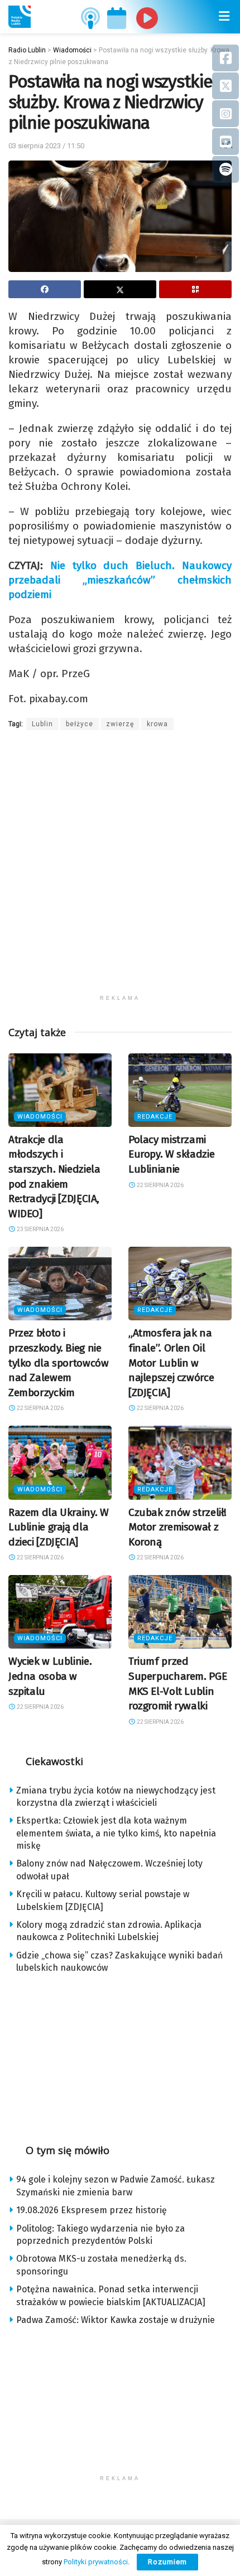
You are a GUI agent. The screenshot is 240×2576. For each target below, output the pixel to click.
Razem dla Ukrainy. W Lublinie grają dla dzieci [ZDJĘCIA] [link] (58, 1527)
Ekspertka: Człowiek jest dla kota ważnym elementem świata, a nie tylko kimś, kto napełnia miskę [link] (116, 1833)
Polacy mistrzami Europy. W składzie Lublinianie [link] (171, 1154)
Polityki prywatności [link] (96, 2562)
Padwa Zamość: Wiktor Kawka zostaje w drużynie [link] (116, 2320)
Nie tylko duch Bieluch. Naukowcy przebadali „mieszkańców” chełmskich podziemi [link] (120, 580)
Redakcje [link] (155, 1117)
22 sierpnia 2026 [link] (160, 1185)
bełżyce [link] (80, 724)
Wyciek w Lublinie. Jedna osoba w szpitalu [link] (50, 1676)
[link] (20, 17)
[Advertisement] (120, 869)
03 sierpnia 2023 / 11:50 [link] (46, 146)
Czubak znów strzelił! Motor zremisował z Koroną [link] (177, 1527)
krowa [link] (157, 724)
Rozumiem (167, 2562)
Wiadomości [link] (40, 1117)
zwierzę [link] (120, 724)
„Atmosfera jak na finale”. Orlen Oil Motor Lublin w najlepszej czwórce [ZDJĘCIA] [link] (171, 1362)
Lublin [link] (42, 724)
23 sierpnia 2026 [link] (40, 1229)
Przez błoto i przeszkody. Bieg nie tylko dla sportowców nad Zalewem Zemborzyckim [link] (58, 1362)
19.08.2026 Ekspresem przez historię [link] (92, 2210)
